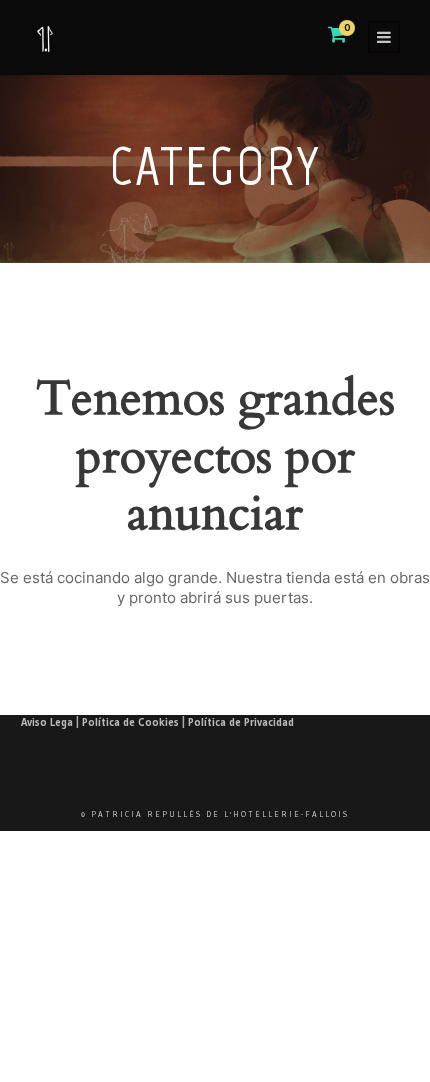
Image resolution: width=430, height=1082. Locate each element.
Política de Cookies (130, 722)
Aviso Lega (47, 722)
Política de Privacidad (241, 722)
